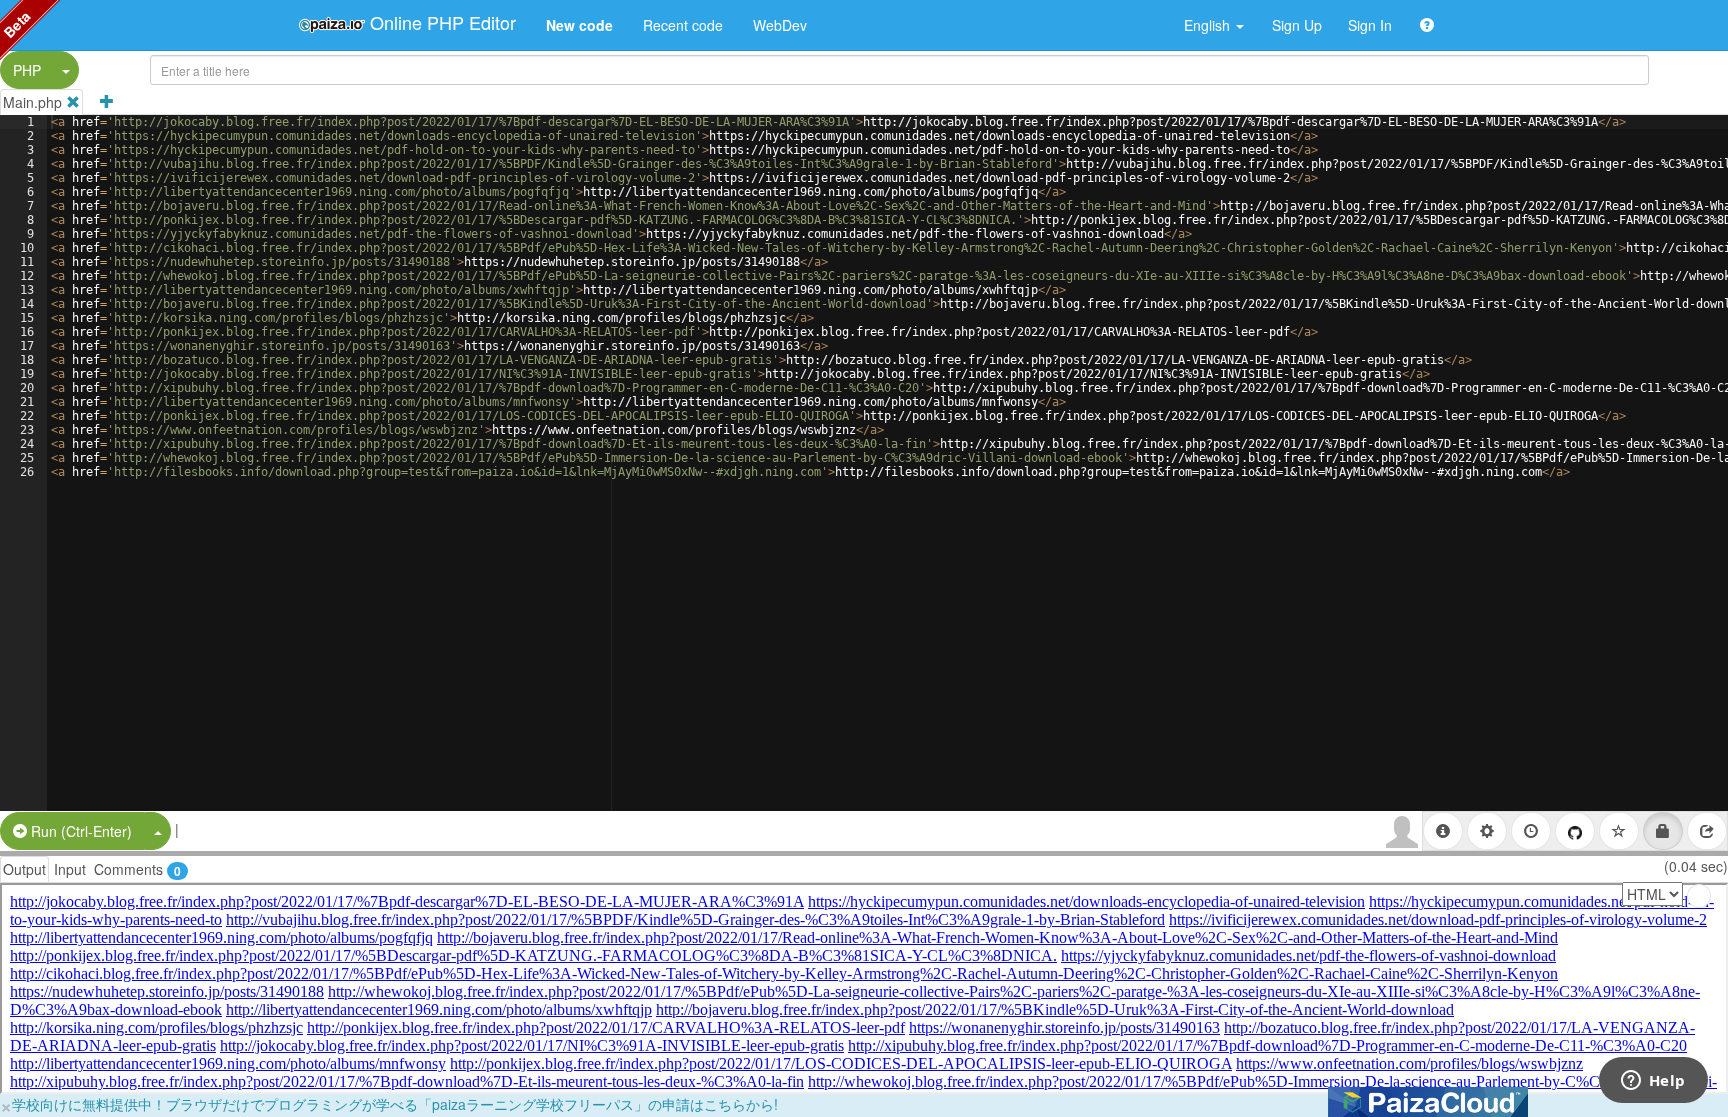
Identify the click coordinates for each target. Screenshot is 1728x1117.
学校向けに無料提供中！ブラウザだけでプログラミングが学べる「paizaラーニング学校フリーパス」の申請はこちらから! (395, 1104)
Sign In (1370, 25)
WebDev (780, 25)
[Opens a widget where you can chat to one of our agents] (1653, 1082)
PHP (27, 70)
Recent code (683, 25)
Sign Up (1297, 25)
